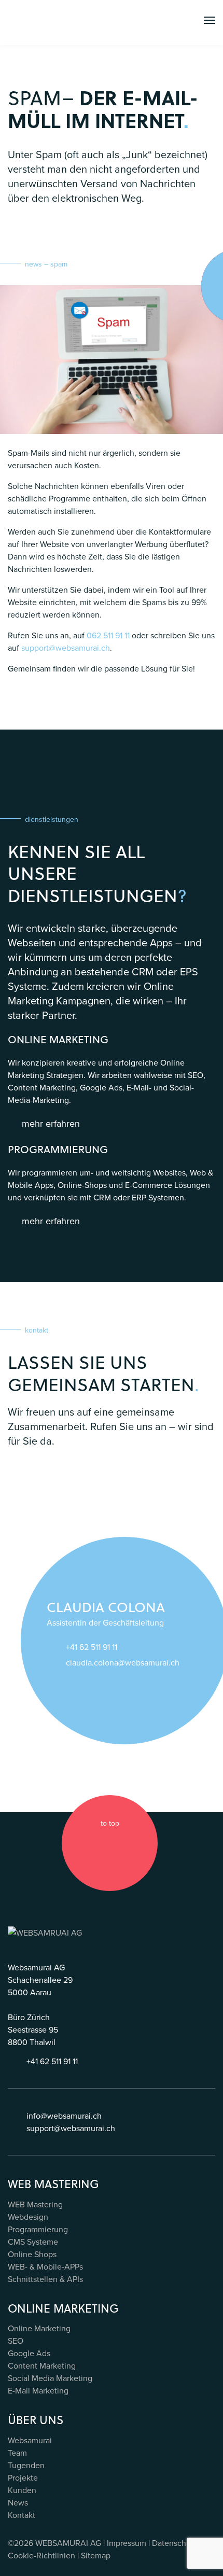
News (18, 2502)
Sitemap (96, 2555)
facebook (80, 1843)
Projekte (23, 2477)
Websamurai (30, 2440)
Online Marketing (39, 2328)
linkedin (120, 1843)
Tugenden (26, 2465)
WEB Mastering (35, 2204)
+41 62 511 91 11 (92, 1647)
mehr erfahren (51, 1123)
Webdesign (28, 2217)
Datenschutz (175, 2543)
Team (17, 2453)
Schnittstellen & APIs (45, 2279)
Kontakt (22, 2515)
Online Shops (32, 2254)
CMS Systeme (33, 2242)
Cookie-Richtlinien (41, 2555)
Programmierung (38, 2229)
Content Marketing (42, 2365)
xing (140, 1843)
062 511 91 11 (108, 635)
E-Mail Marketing (38, 2390)
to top (110, 1823)
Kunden (22, 2490)
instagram (100, 1843)
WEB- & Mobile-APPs (45, 2266)
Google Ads (29, 2353)
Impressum (127, 2543)
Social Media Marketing (50, 2378)
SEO (16, 2341)
